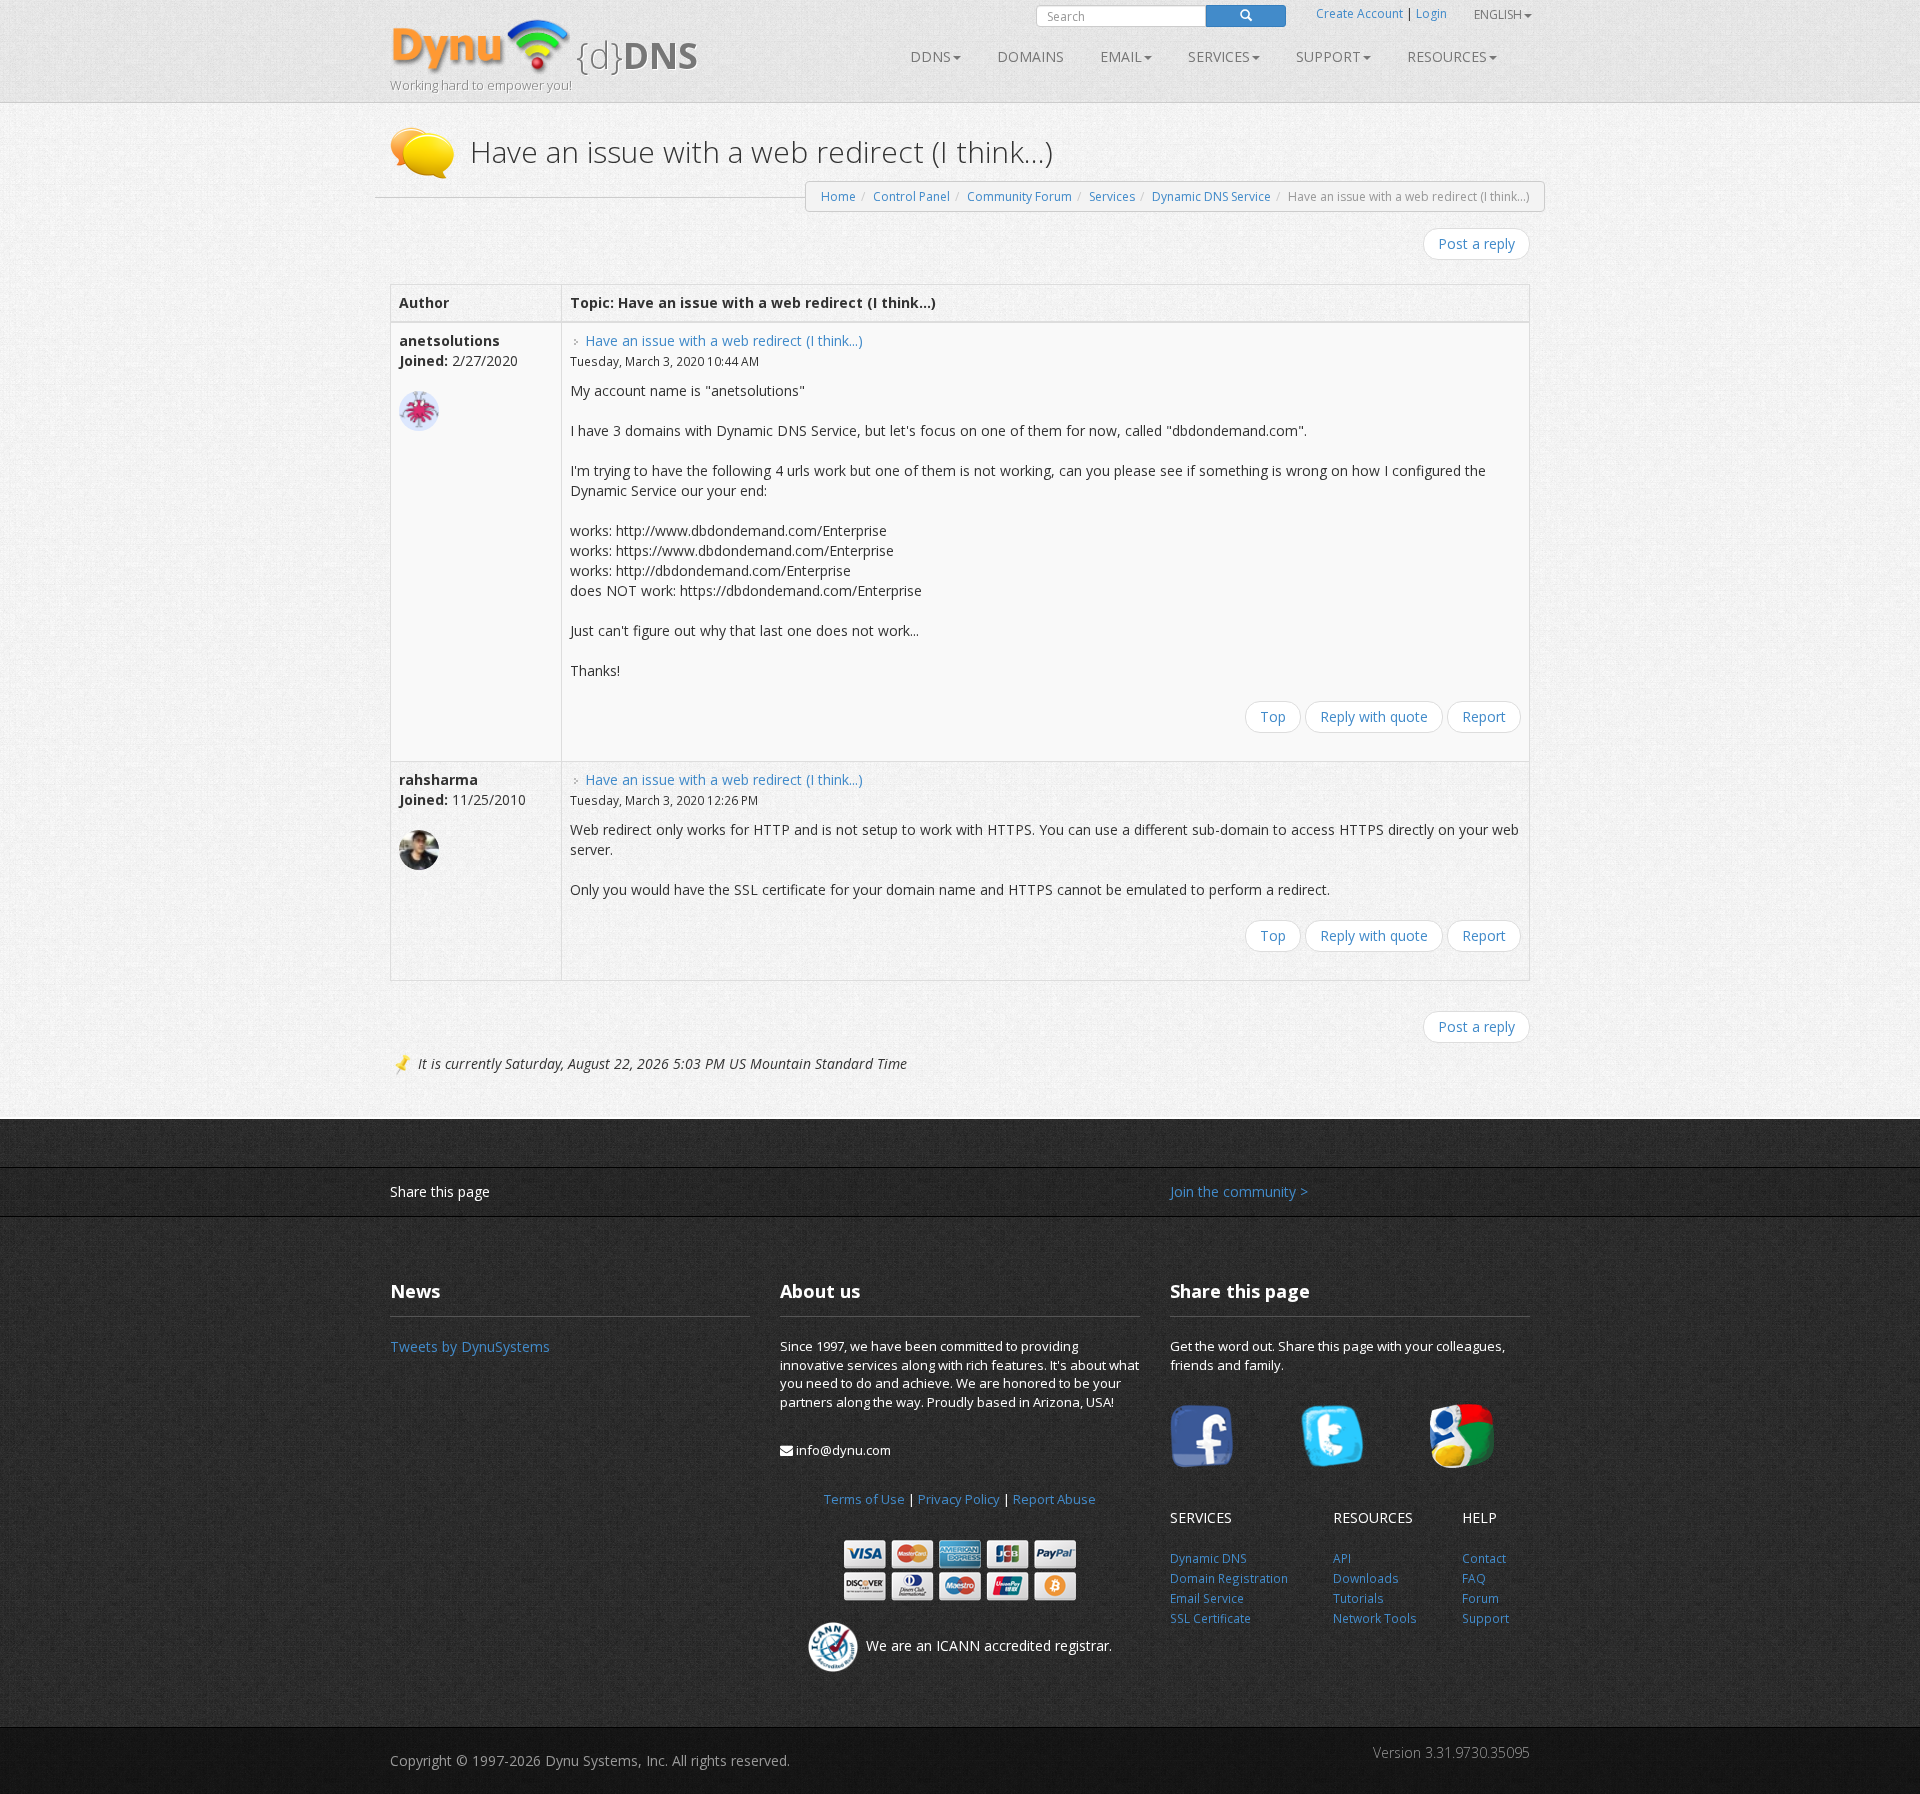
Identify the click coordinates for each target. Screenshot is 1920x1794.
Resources (1447, 56)
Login (1431, 13)
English (1498, 14)
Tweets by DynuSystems (470, 1346)
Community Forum (1019, 196)
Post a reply (1476, 243)
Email (1121, 56)
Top (1273, 716)
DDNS (930, 56)
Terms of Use (864, 1499)
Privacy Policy (959, 1499)
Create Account (1359, 13)
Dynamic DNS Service (1211, 196)
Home (838, 196)
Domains (1030, 56)
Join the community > (1239, 1191)
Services (1112, 196)
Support (1328, 56)
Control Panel (911, 196)
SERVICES (1219, 56)
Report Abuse (1054, 1499)
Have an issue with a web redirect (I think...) (724, 340)
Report (1484, 716)
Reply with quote (1374, 716)
